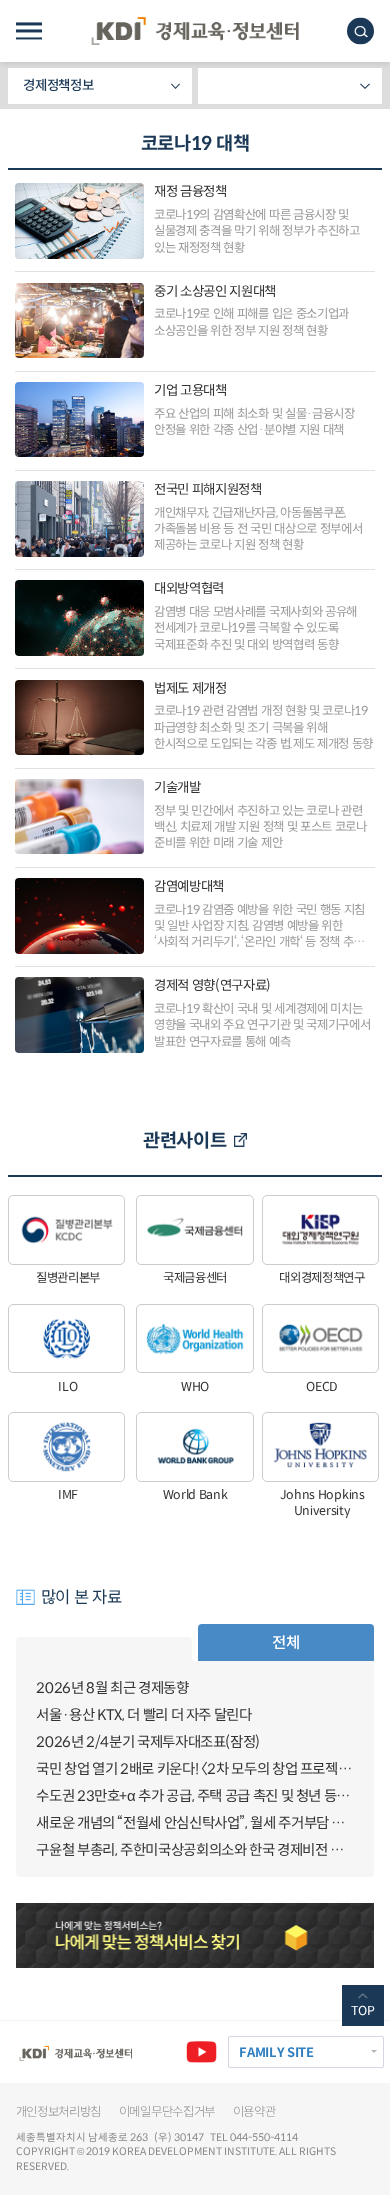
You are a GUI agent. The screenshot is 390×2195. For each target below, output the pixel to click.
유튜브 (201, 2051)
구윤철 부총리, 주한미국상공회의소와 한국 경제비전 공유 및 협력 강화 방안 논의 (194, 1850)
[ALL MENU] (29, 31)
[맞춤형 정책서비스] (195, 1935)
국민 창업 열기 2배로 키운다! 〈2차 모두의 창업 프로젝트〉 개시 (194, 1769)
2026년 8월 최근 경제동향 (112, 1688)
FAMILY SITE (276, 2052)
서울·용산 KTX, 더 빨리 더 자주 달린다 (143, 1715)
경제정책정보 (58, 85)
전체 (285, 1642)
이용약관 (254, 2112)
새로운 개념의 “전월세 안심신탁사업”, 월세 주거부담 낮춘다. (194, 1823)
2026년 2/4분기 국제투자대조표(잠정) (148, 1742)
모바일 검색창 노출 (360, 31)
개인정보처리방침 (59, 2112)
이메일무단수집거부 (167, 2112)
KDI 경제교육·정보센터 (195, 31)
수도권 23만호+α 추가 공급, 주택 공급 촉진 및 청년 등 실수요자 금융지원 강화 (194, 1796)
